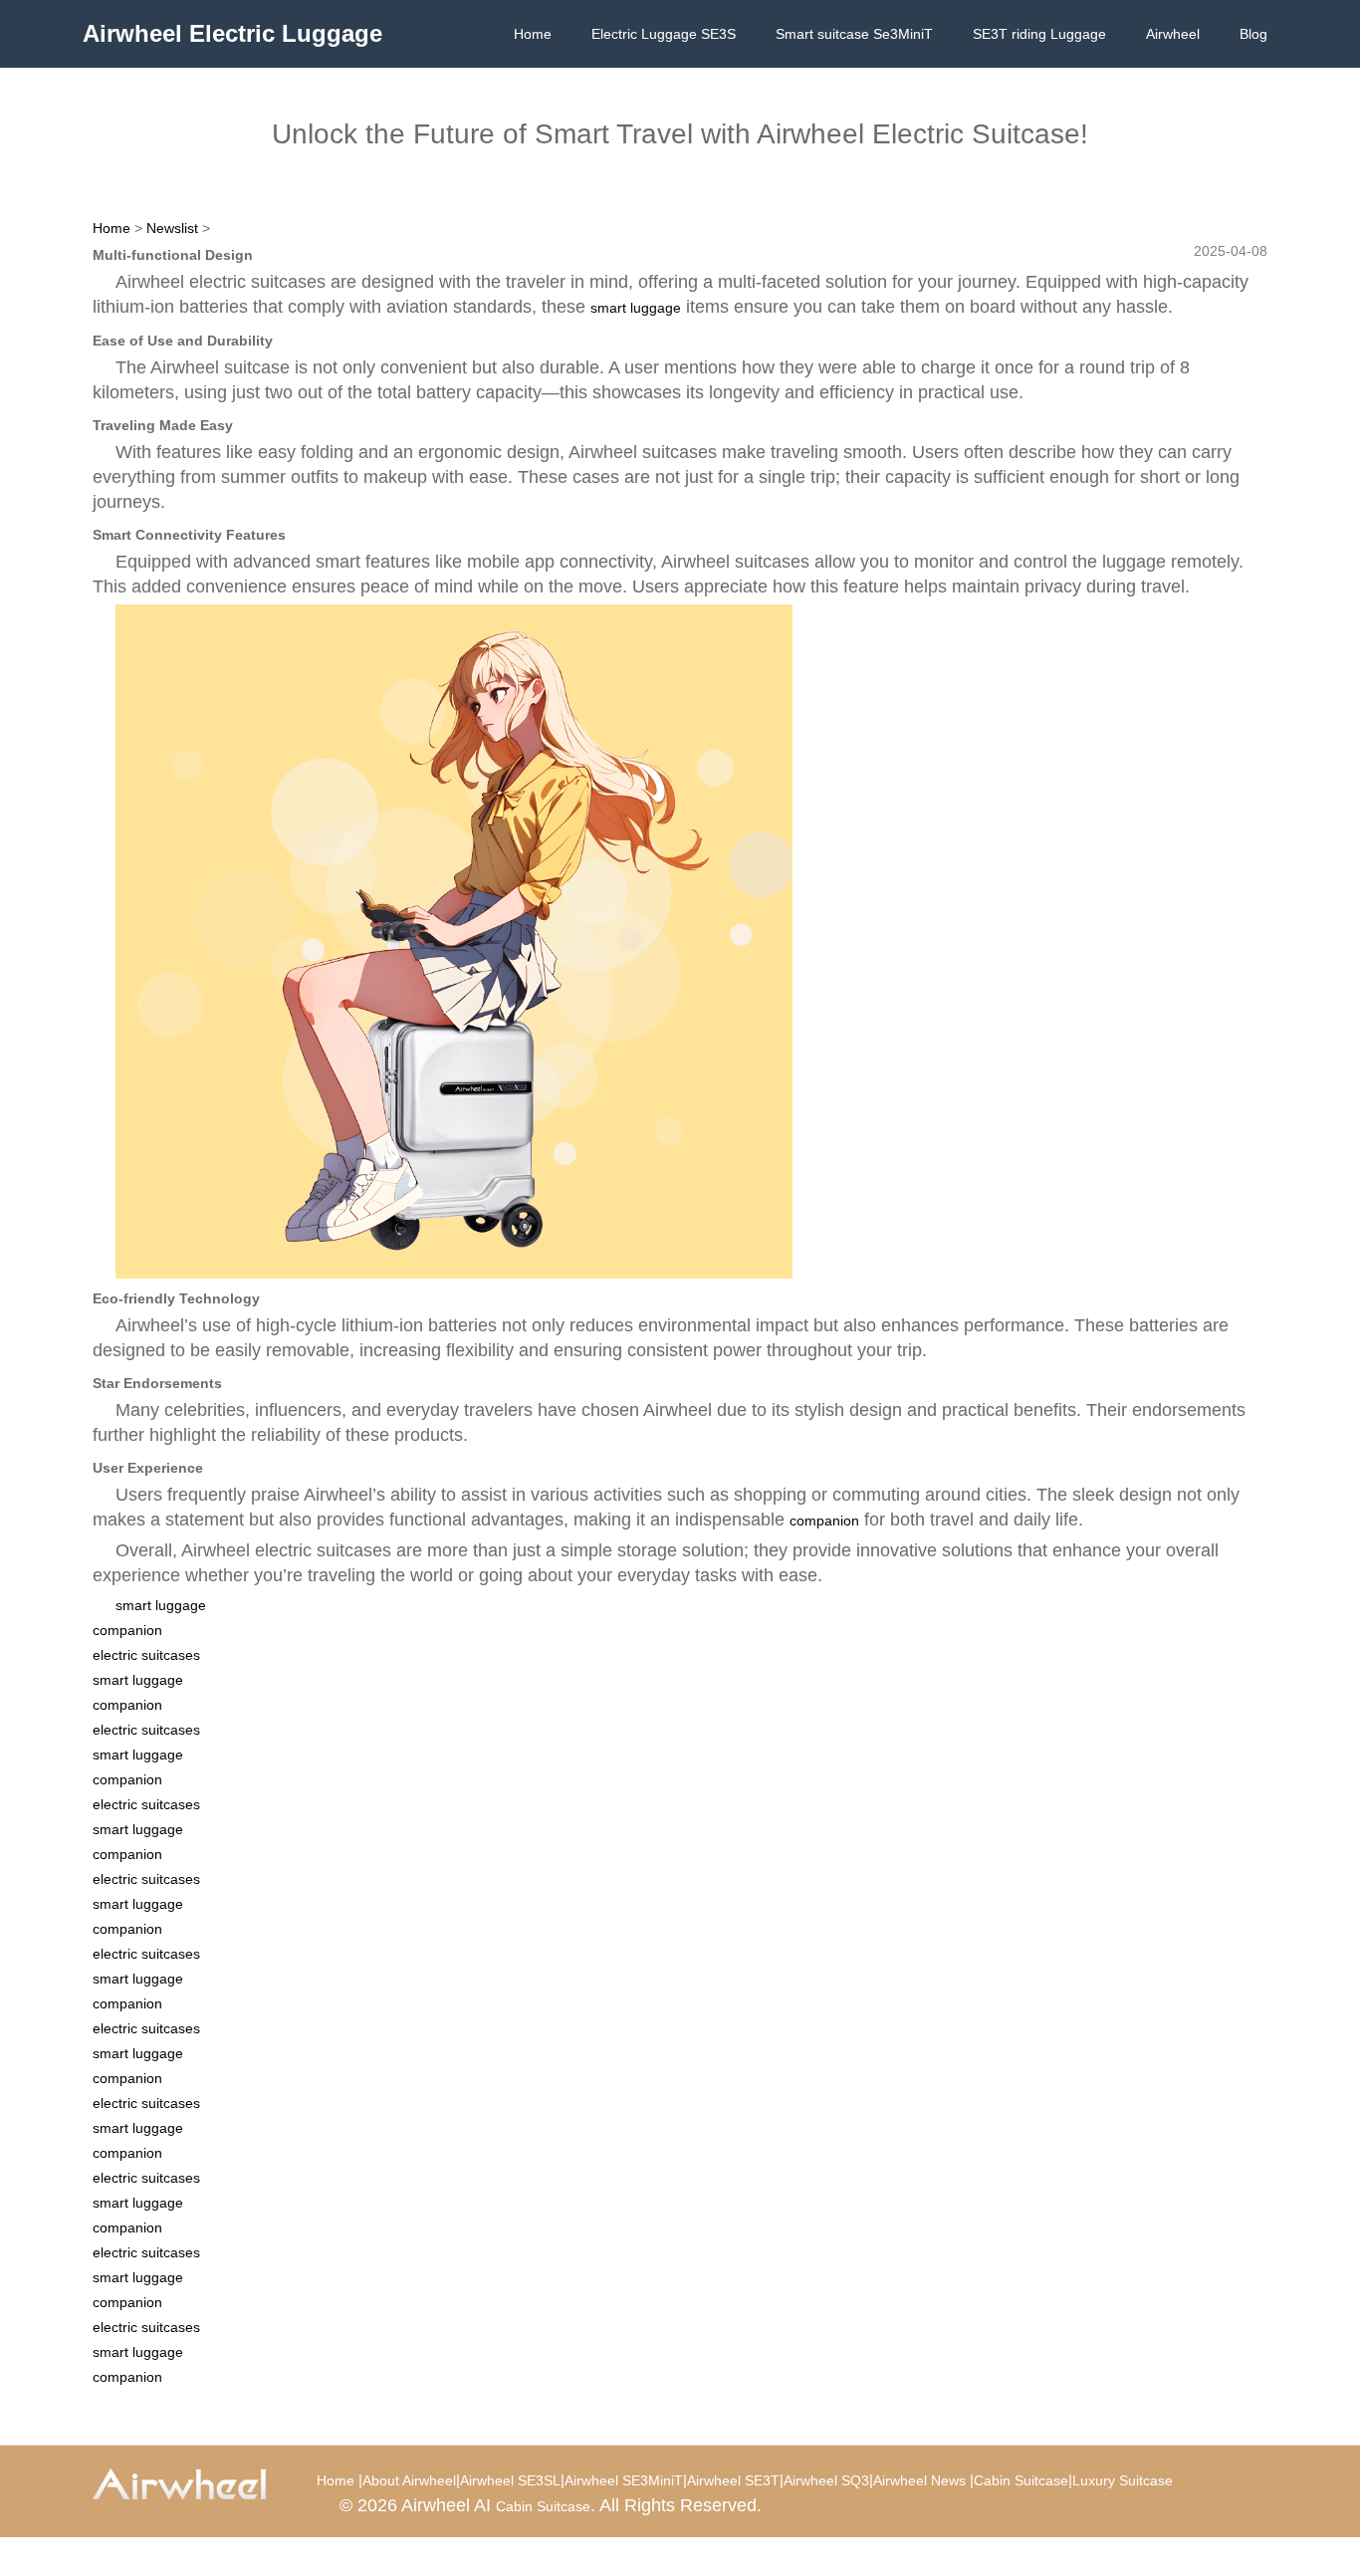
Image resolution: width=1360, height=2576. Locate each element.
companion (824, 1521)
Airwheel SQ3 (826, 2480)
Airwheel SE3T (733, 2480)
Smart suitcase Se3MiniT (854, 34)
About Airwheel (409, 2480)
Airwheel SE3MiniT (624, 2480)
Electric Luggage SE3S (664, 34)
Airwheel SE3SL (510, 2480)
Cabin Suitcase (1021, 2480)
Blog (1253, 34)
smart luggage (636, 308)
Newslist (172, 228)
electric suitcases (146, 1655)
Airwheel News (919, 2480)
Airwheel (1173, 34)
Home (533, 34)
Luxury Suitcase (1123, 2480)
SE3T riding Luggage (1039, 34)
